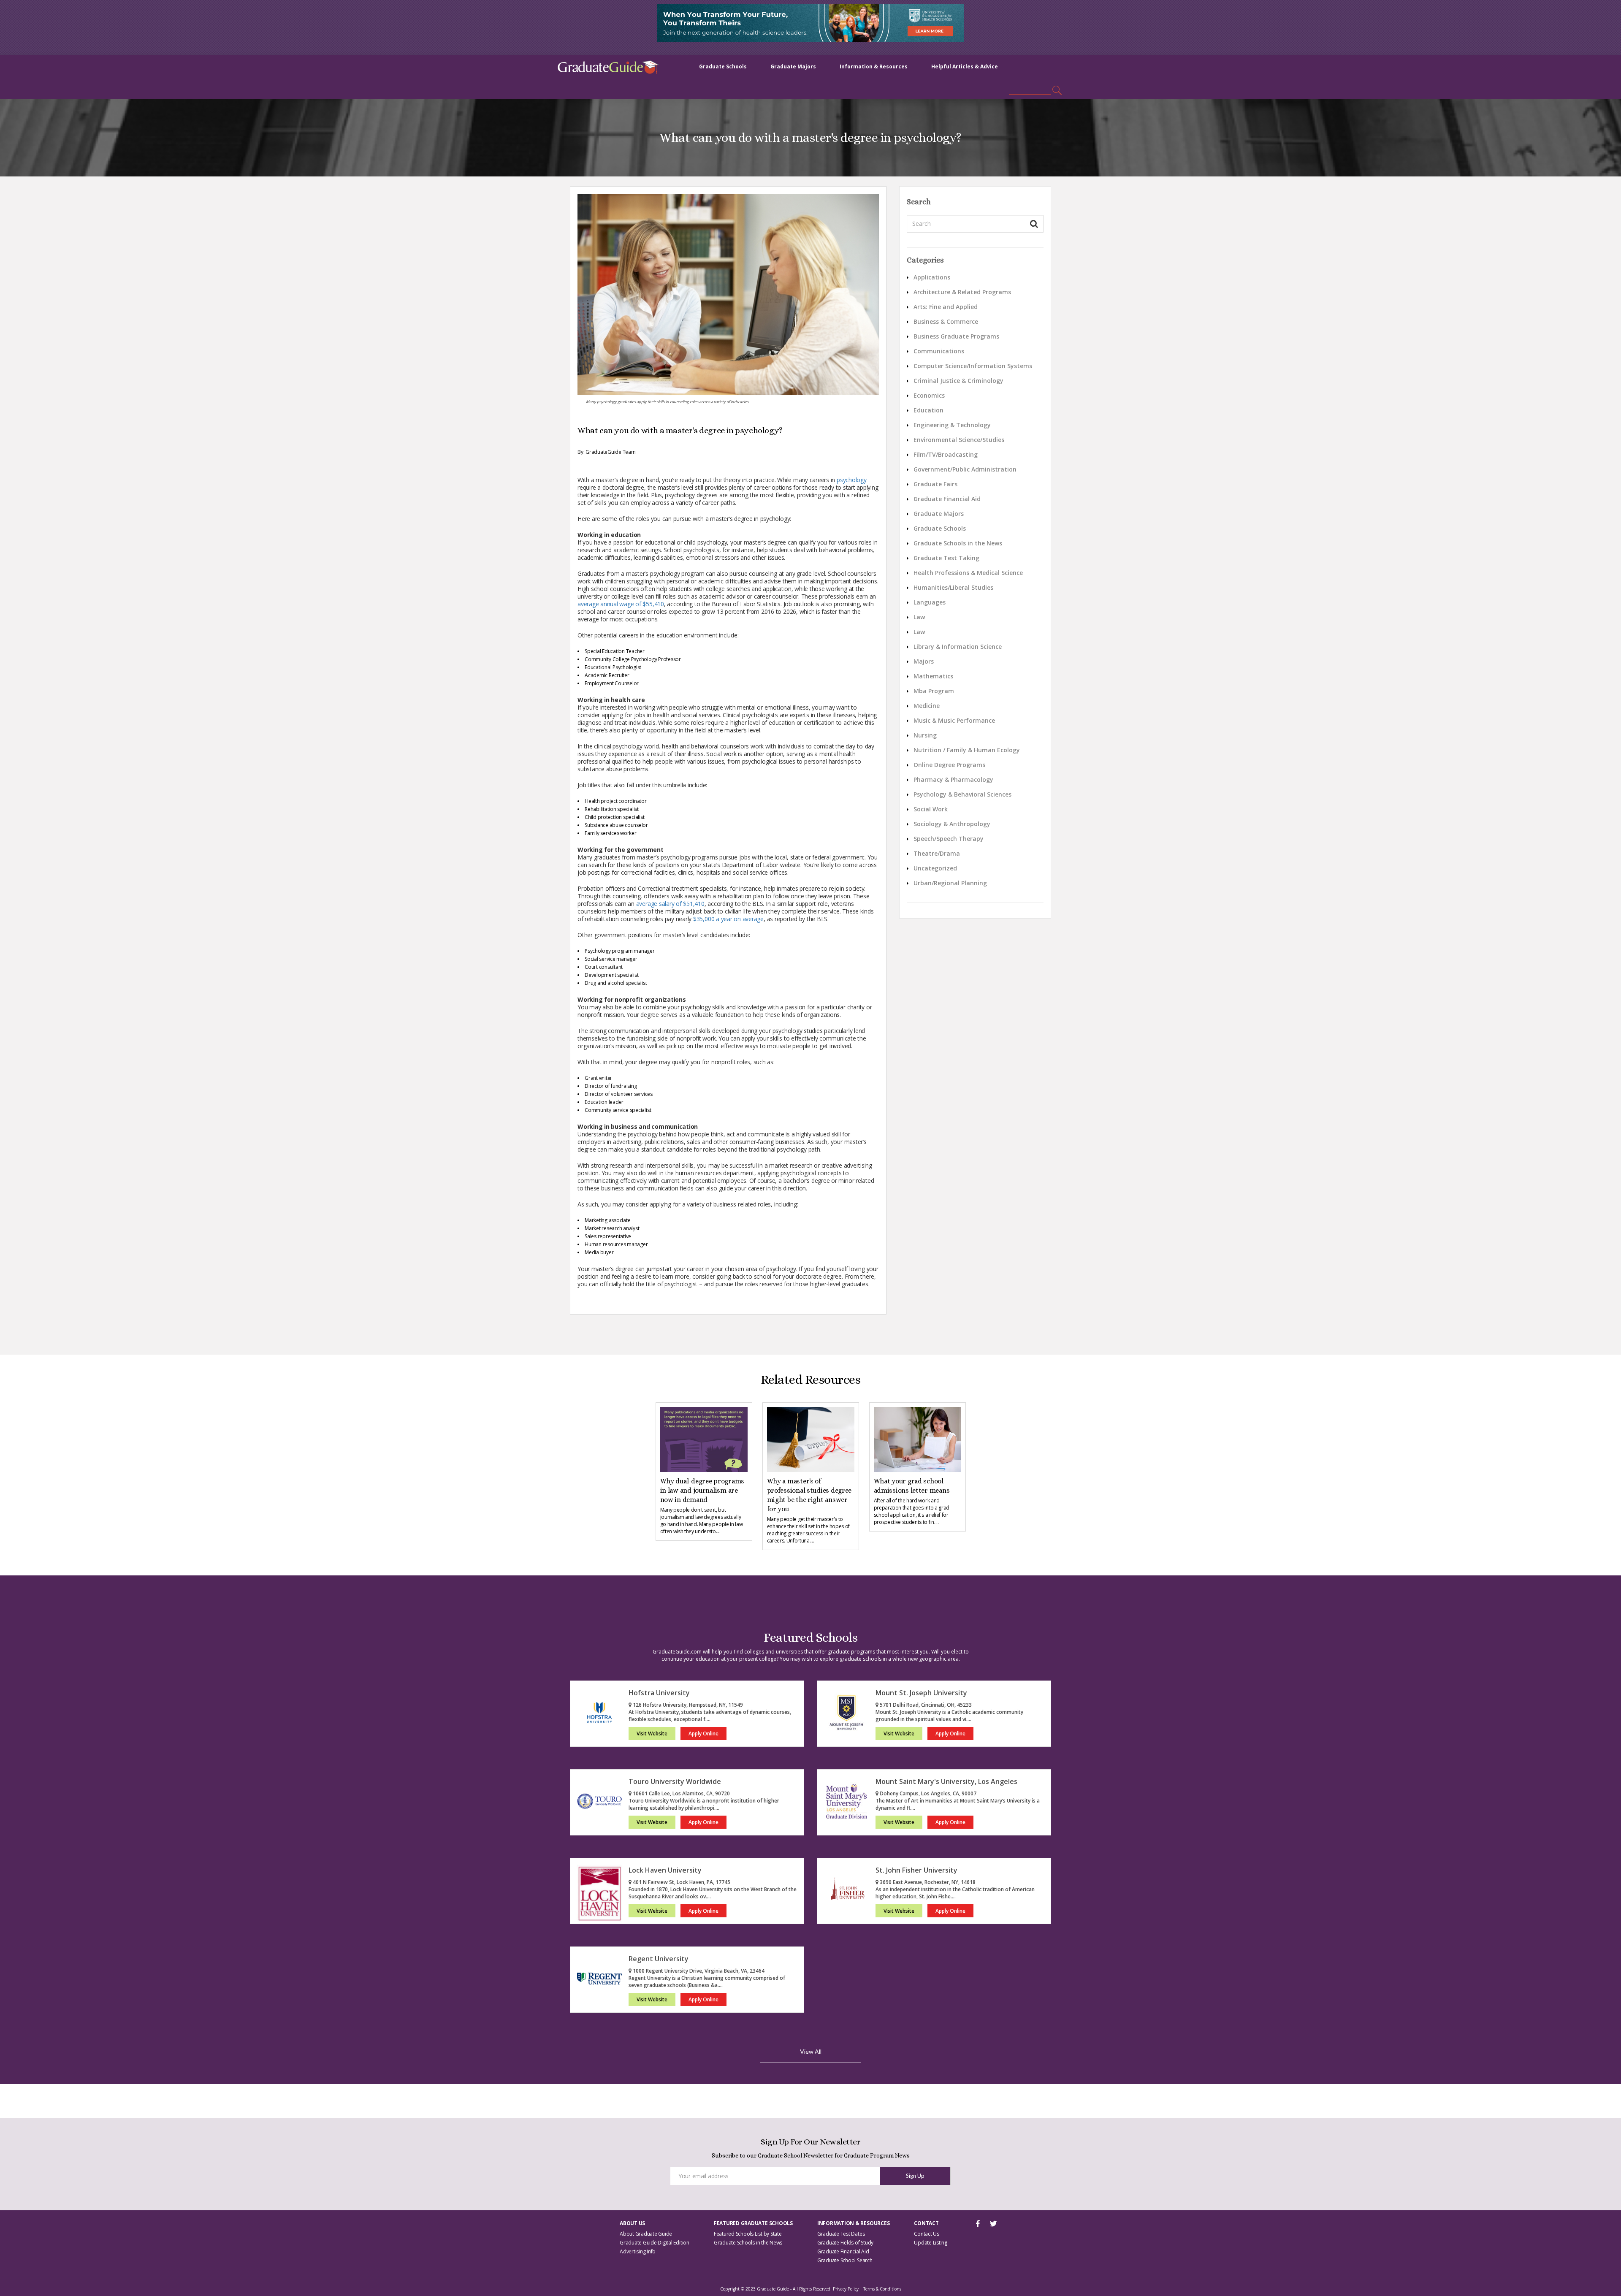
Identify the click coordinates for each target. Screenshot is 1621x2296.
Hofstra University (659, 1693)
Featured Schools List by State (748, 2234)
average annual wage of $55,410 (621, 604)
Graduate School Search (845, 2260)
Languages (930, 602)
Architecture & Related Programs (962, 292)
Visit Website (652, 1734)
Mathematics (933, 676)
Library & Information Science (958, 647)
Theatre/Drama (937, 853)
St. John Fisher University (916, 1870)
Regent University (659, 1959)
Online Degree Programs (949, 765)
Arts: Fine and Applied (946, 307)
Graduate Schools (723, 66)
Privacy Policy (846, 2289)
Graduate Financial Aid (947, 499)
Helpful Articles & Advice (965, 66)
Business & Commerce (946, 321)
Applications (932, 277)
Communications (939, 351)
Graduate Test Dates (841, 2234)
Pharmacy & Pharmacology (953, 779)
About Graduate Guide (646, 2234)
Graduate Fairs (935, 484)
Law (919, 617)
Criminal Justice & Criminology (958, 381)
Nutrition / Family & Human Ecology (967, 750)
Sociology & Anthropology (952, 824)
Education (928, 410)
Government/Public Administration (965, 469)
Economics (929, 395)
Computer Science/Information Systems (973, 366)
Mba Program (934, 691)
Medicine (927, 706)
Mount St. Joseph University (921, 1693)
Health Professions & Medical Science (968, 573)
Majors (924, 661)
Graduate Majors (793, 66)
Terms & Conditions (882, 2289)
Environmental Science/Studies (959, 440)
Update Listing (931, 2243)
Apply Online (703, 1734)
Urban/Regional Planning (950, 883)
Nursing (925, 735)
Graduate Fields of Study (845, 2243)
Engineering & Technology (952, 425)
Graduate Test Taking (946, 558)
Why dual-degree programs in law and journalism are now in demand (702, 1490)
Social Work (931, 809)
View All (811, 2051)
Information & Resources (874, 66)
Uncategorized (935, 868)
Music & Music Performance (954, 720)
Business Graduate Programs (956, 336)
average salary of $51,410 (670, 904)
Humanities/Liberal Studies (953, 587)
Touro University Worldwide (675, 1781)
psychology (852, 480)
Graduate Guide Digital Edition (655, 2243)
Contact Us (927, 2234)
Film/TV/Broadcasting (946, 454)
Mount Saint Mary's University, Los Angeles (946, 1781)
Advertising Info (638, 2251)
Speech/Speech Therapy (949, 839)
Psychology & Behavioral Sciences (962, 794)
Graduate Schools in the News (958, 543)
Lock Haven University (665, 1870)
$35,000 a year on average (728, 919)
